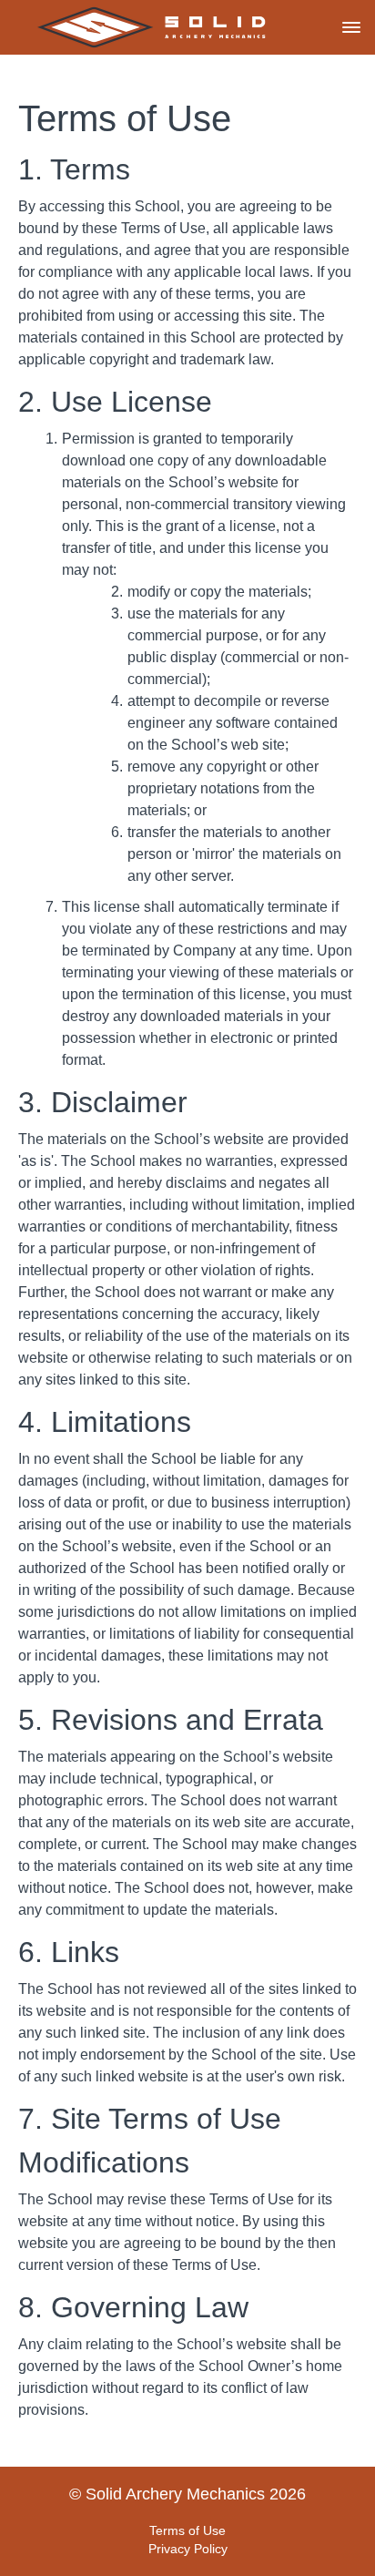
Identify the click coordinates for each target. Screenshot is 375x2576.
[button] (351, 27)
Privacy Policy (188, 2549)
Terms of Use (187, 2530)
